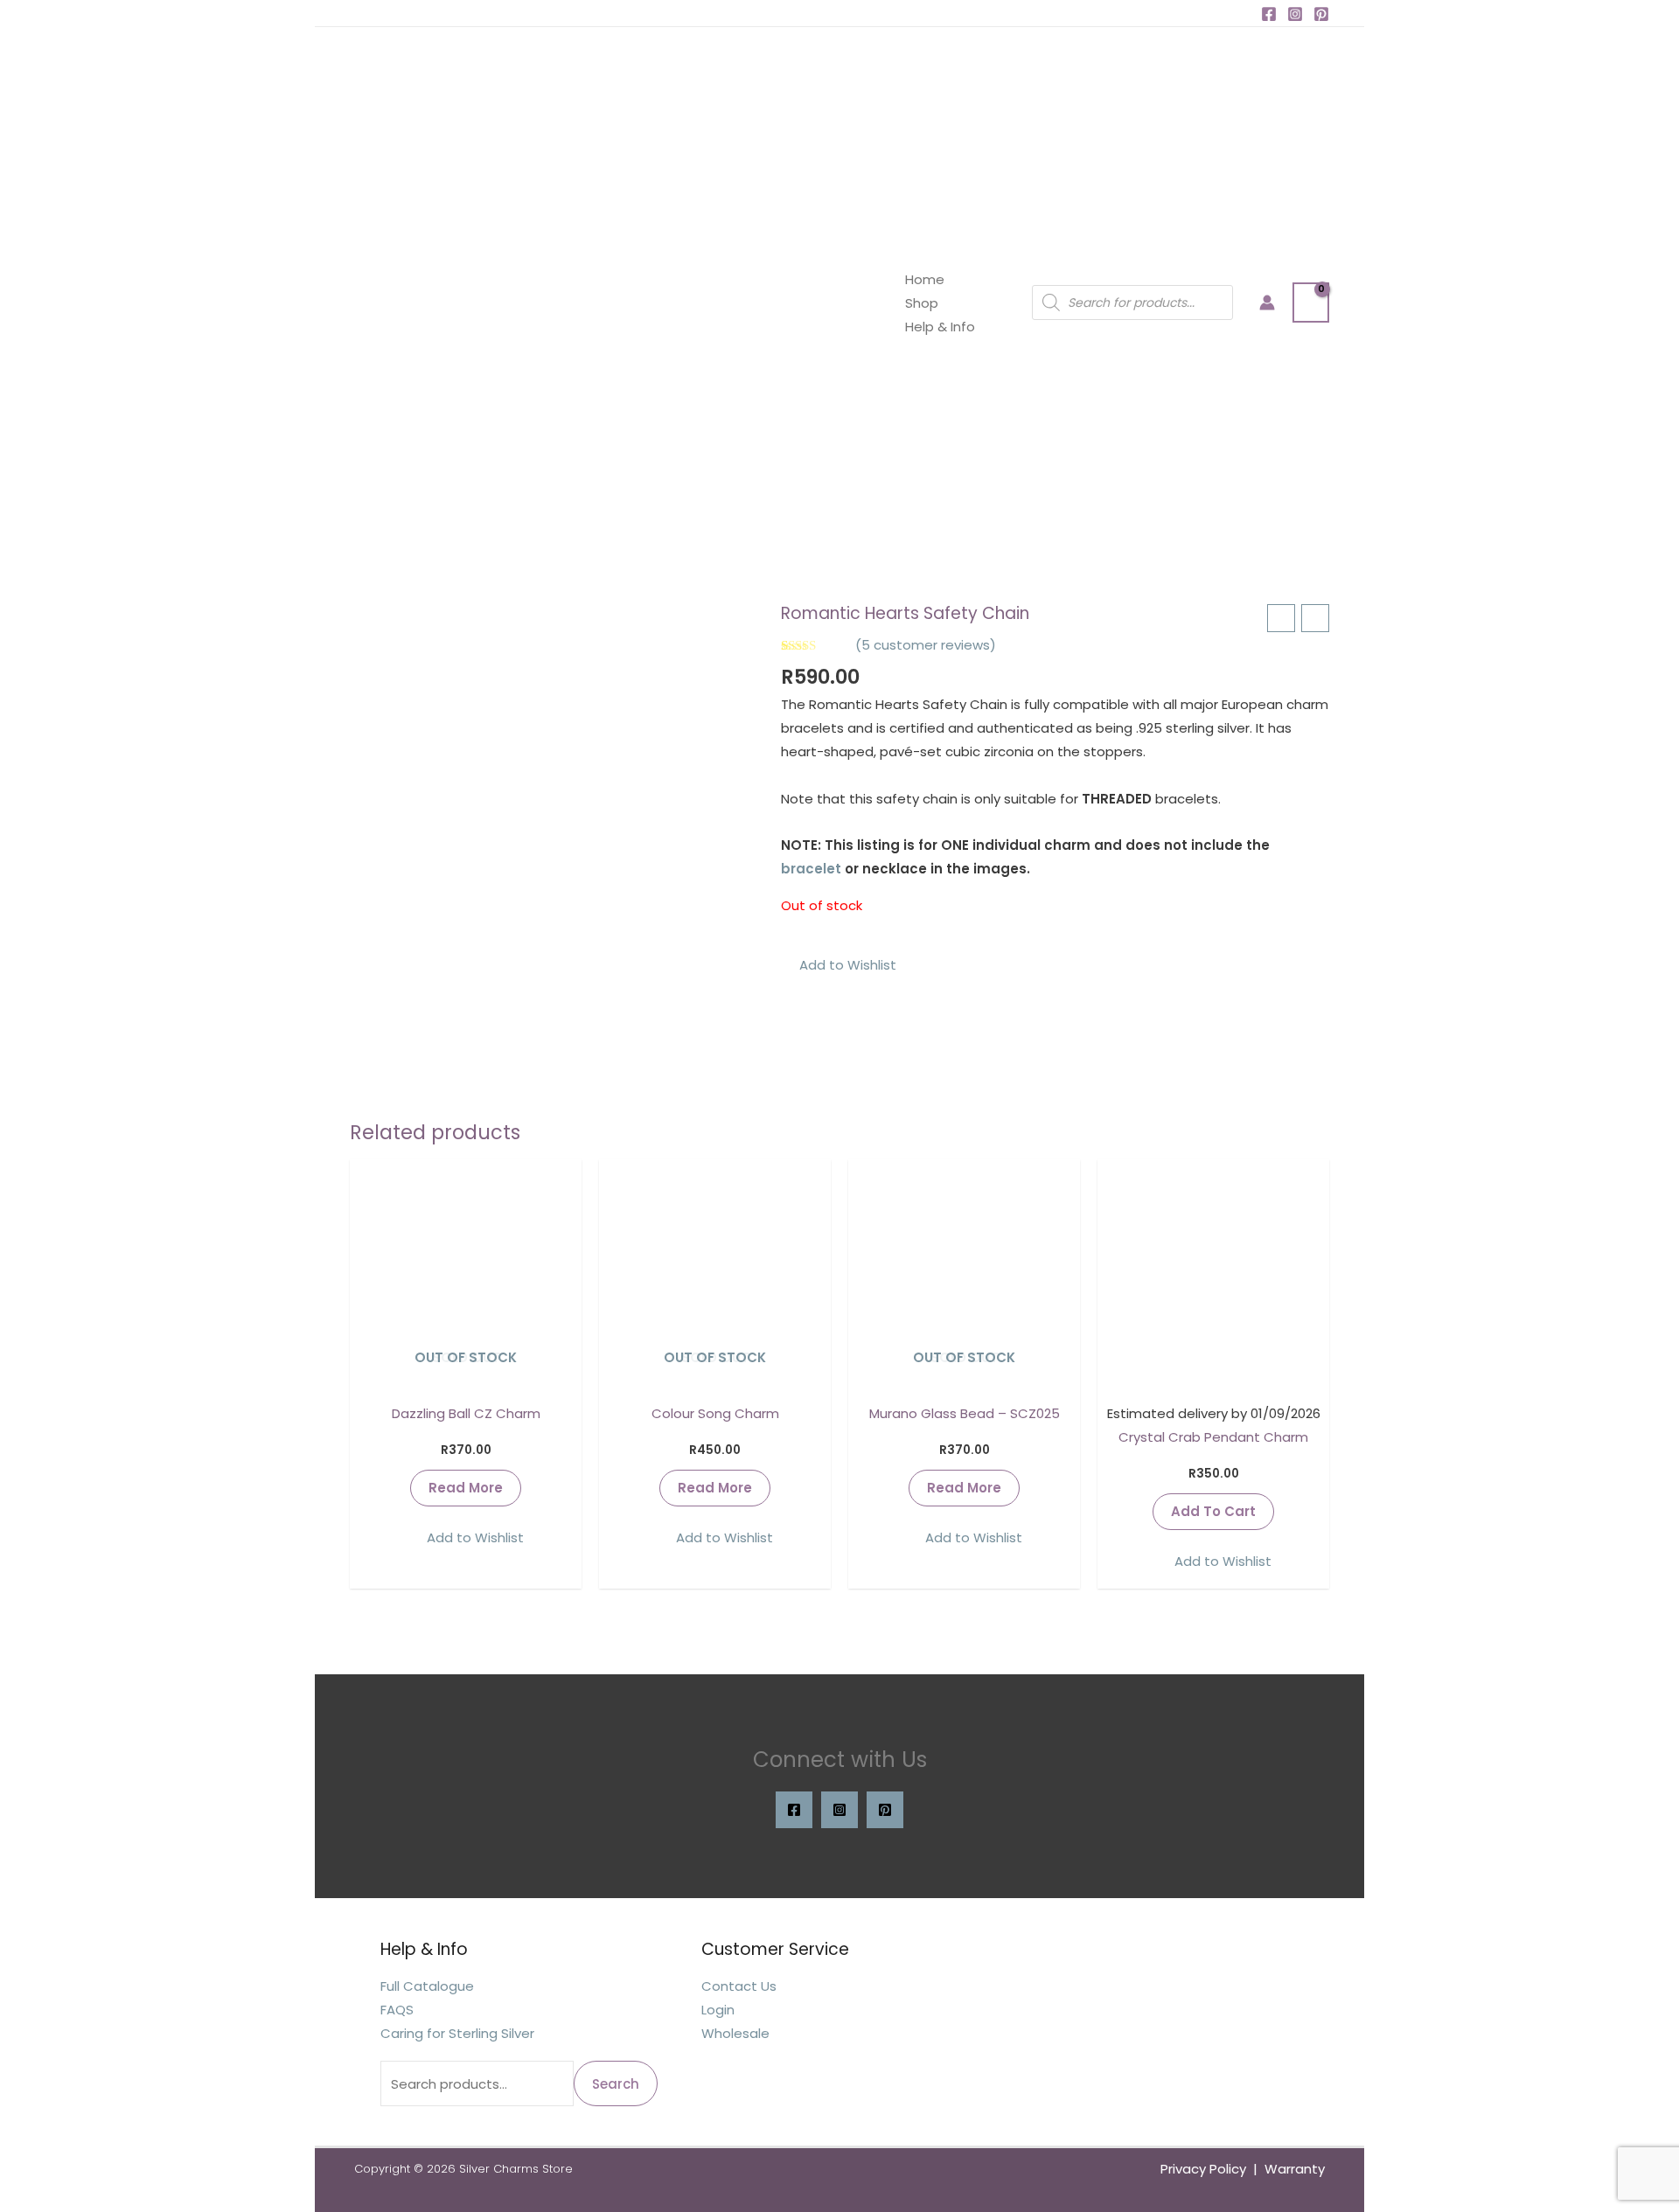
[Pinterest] (1321, 14)
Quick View (466, 1377)
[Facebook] (1269, 14)
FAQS (397, 2010)
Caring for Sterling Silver (457, 2033)
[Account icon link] (1267, 303)
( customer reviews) (926, 645)
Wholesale (735, 2033)
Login (718, 2010)
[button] (839, 965)
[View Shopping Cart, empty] (1311, 302)
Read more (466, 1488)
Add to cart (1213, 1511)
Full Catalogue (427, 1986)
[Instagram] (1295, 14)
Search (616, 2084)
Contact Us (739, 1986)
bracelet (811, 869)
